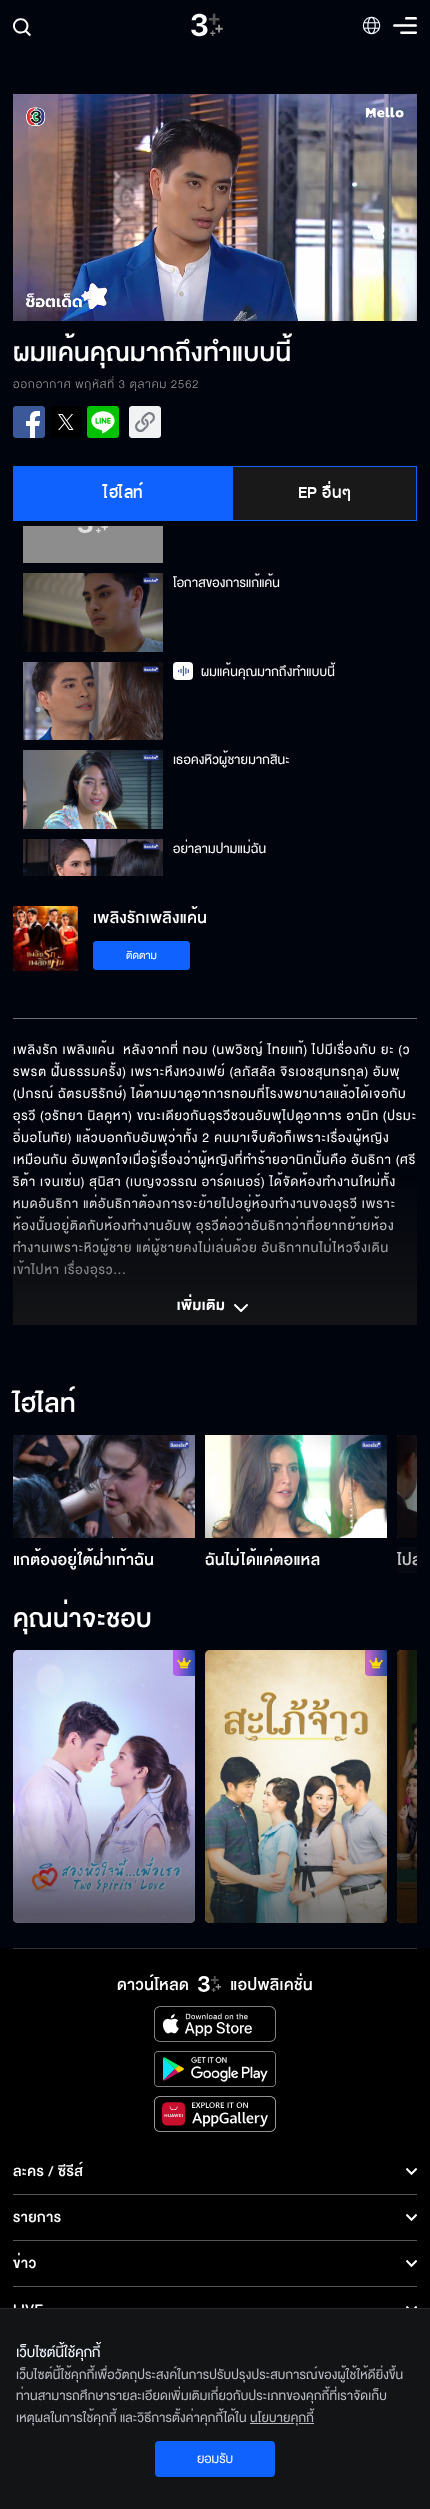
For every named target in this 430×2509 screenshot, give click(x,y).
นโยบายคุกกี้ (282, 2418)
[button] (114, 207)
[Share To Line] (103, 422)
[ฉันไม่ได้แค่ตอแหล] (296, 1486)
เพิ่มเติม (203, 1307)
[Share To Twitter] (66, 422)
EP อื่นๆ (325, 493)
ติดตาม (141, 955)
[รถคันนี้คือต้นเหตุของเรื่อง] (296, 1786)
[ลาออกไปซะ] (104, 1786)
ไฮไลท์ (123, 493)
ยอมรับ (215, 2459)
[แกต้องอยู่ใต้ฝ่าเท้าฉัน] (104, 1486)
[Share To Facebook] (29, 422)
